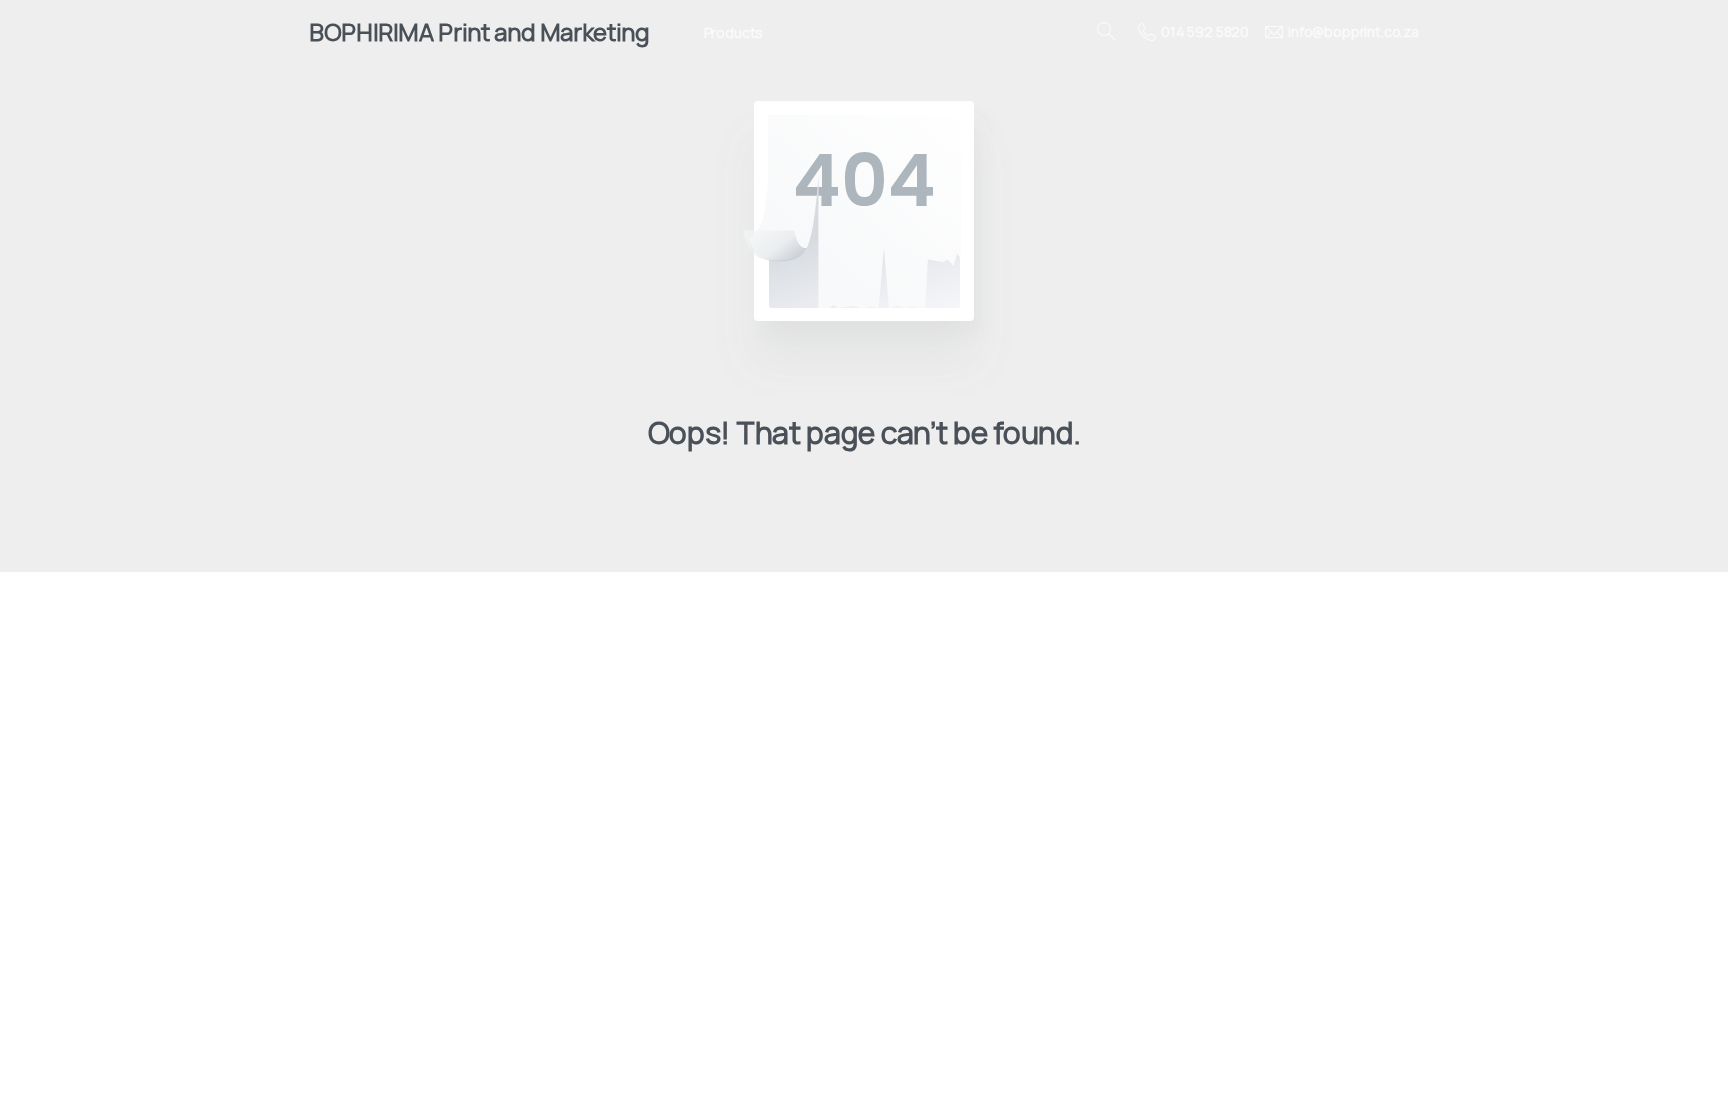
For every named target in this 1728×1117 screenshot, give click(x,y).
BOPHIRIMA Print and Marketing (479, 31)
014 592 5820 (1205, 31)
